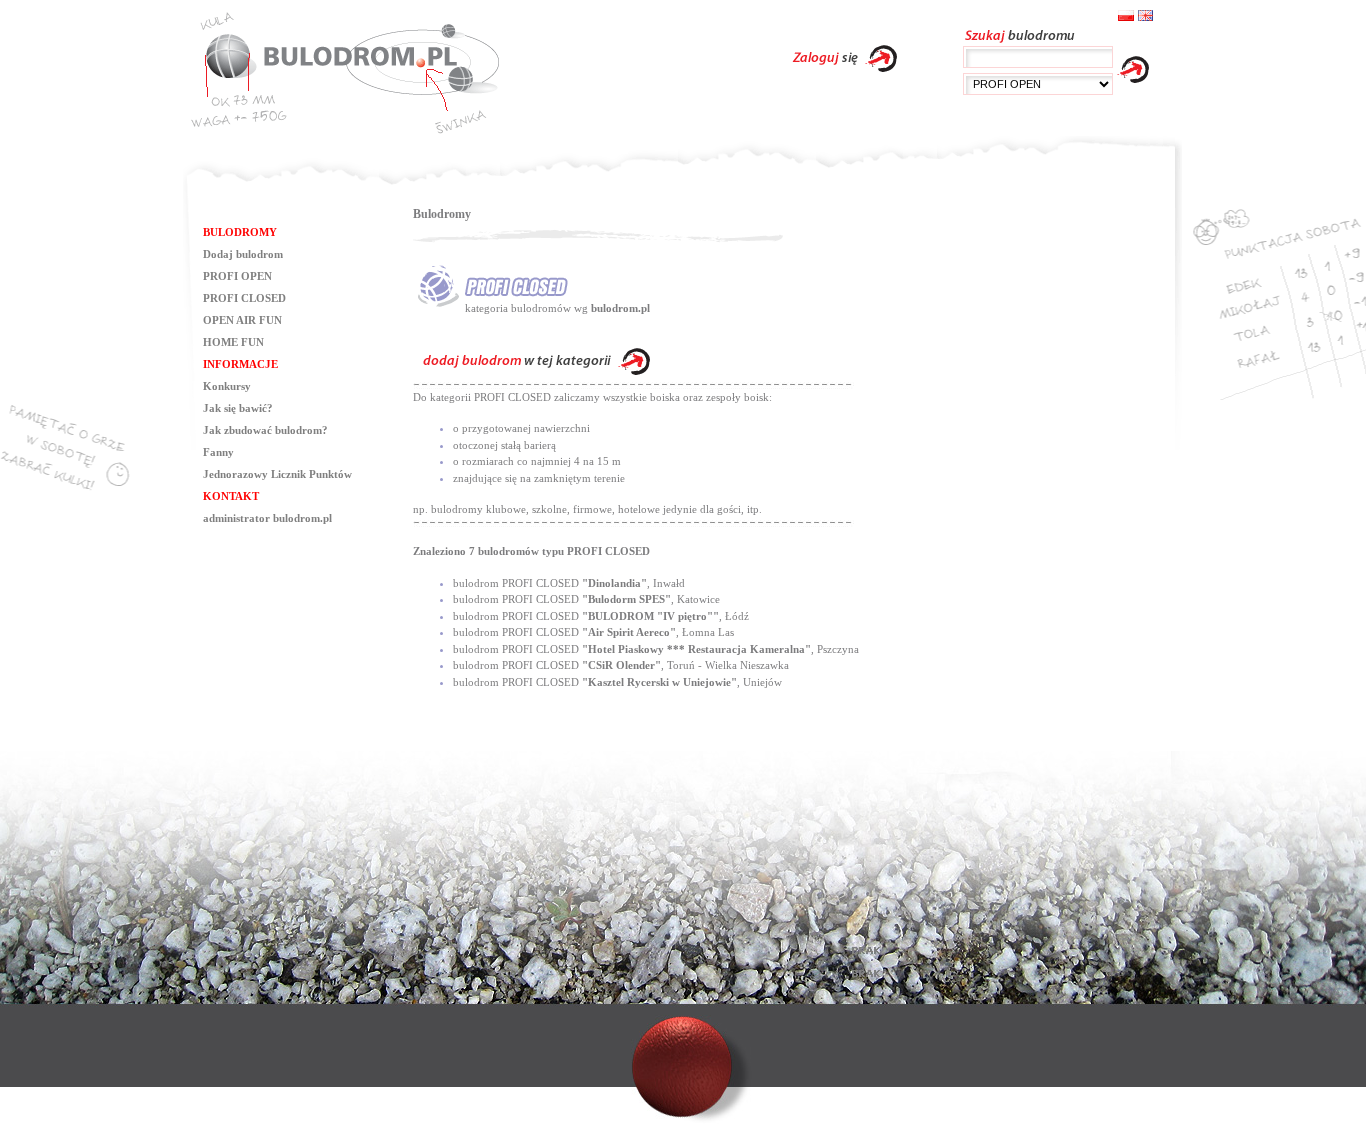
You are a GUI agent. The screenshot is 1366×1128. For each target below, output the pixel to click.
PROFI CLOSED (244, 298)
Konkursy (227, 386)
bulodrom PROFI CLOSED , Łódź (601, 616)
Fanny (218, 452)
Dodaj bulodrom (243, 254)
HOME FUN (233, 342)
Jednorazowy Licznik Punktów (277, 474)
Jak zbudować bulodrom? (265, 430)
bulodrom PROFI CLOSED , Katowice (586, 599)
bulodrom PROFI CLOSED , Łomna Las (593, 632)
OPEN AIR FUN (242, 320)
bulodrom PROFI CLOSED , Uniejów (617, 682)
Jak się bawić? (238, 408)
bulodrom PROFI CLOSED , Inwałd (569, 583)
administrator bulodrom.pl (267, 518)
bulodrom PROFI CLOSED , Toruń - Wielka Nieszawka (621, 665)
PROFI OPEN (237, 276)
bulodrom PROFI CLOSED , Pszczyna (656, 649)
